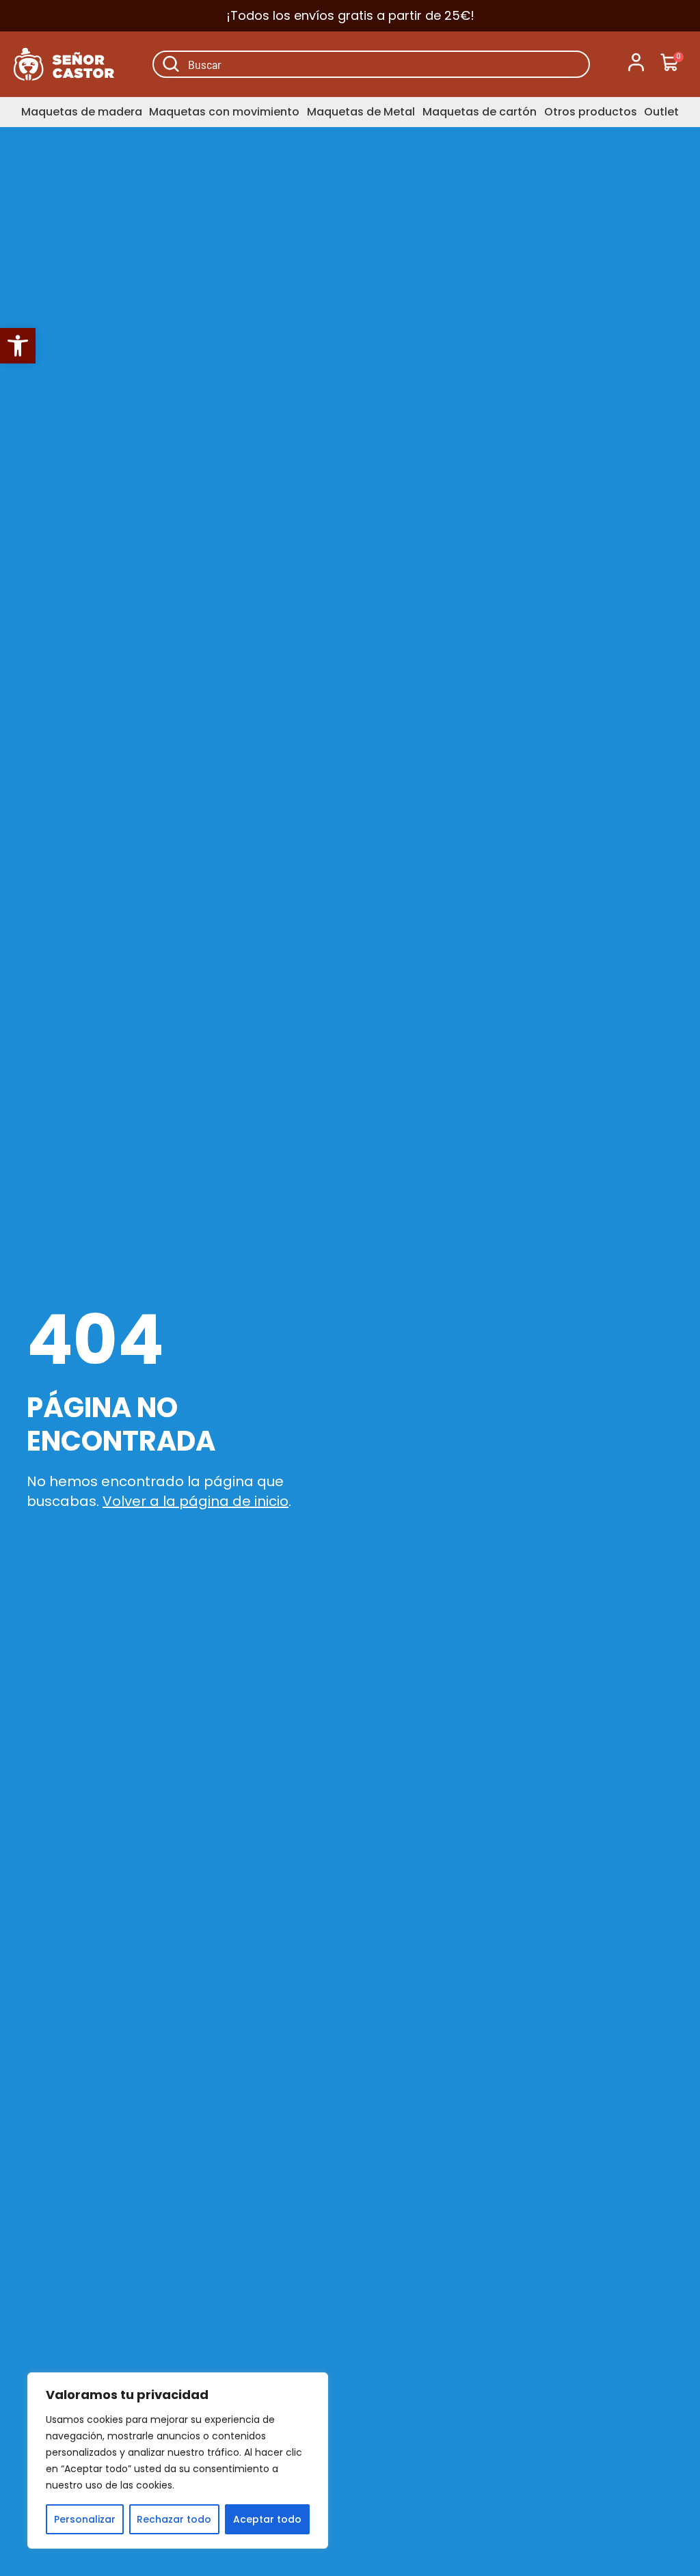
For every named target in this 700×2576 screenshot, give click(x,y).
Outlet (661, 112)
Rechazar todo (174, 2519)
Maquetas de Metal (361, 112)
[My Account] (636, 64)
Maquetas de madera (82, 112)
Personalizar (85, 2519)
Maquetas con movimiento (224, 112)
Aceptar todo (267, 2519)
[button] (18, 346)
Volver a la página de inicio (196, 1501)
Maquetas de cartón (480, 112)
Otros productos (591, 112)
